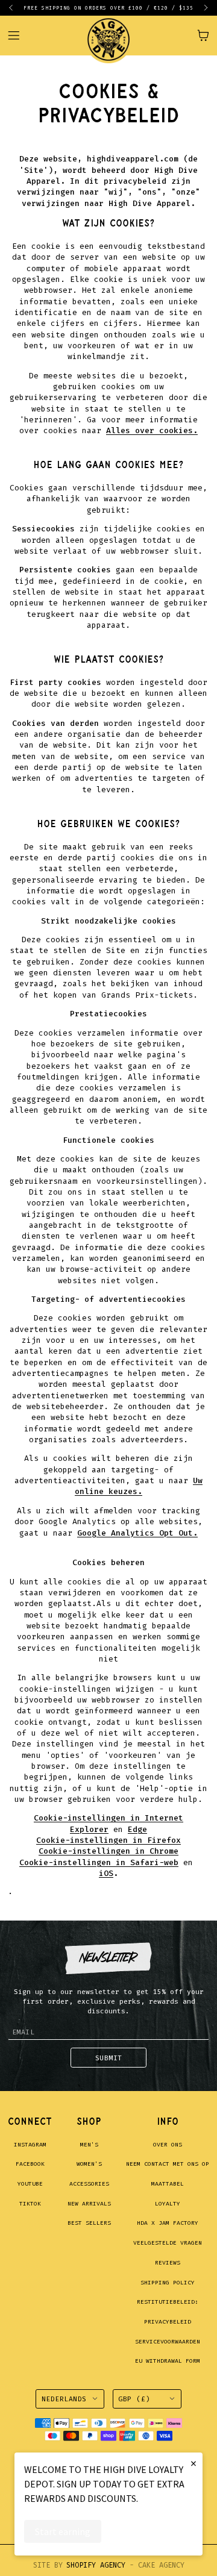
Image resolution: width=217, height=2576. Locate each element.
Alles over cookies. (152, 430)
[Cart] (203, 36)
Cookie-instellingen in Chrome (108, 1851)
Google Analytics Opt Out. (137, 1533)
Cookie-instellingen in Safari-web (99, 1862)
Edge (137, 1829)
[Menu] (20, 35)
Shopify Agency (96, 2565)
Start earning (63, 2531)
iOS (106, 1873)
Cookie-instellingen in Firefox (108, 1840)
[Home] (109, 35)
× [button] (193, 2463)
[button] (16, 8)
